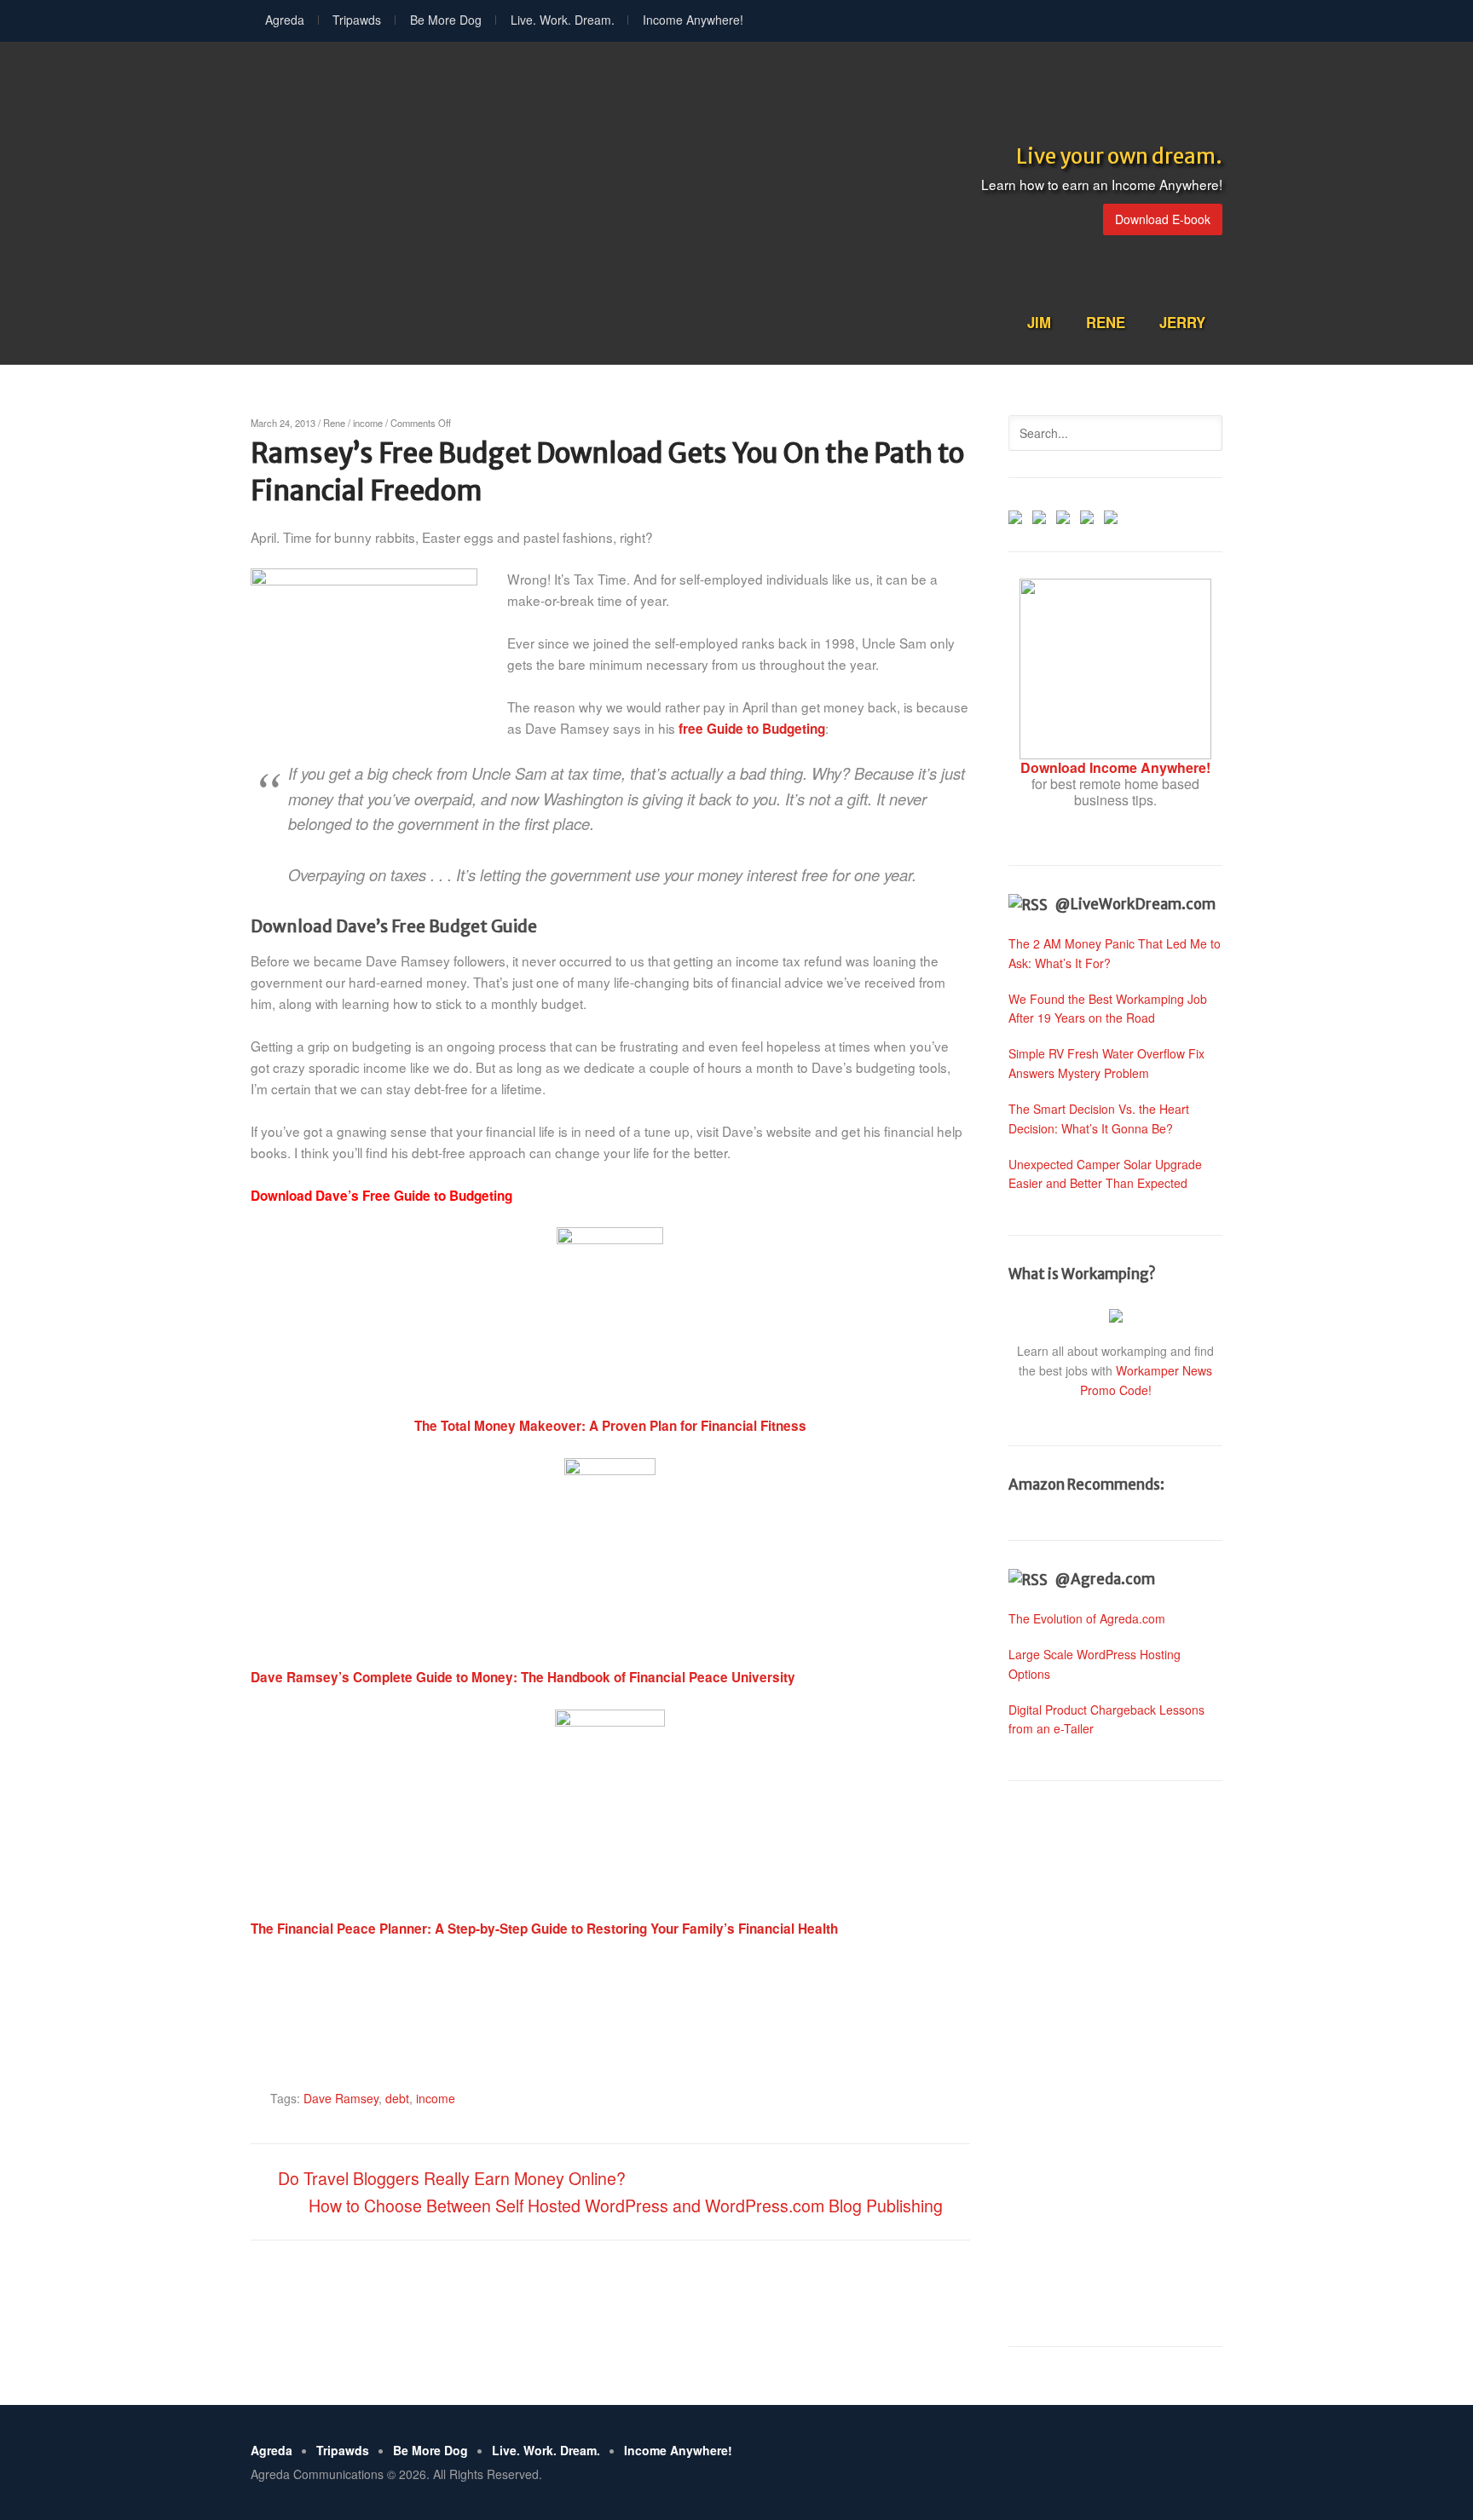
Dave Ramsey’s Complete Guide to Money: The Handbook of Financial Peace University (523, 1677)
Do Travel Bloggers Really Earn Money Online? (452, 2178)
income (368, 423)
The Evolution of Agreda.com (1087, 1618)
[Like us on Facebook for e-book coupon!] (1015, 515)
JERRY (1182, 322)
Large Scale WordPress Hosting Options (1095, 1664)
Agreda (285, 20)
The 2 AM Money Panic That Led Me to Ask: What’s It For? (1115, 953)
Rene (334, 423)
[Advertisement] (1115, 2064)
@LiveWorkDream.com (1135, 904)
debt (397, 2098)
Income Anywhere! (693, 20)
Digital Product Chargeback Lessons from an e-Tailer (1106, 1719)
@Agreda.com (1105, 1579)
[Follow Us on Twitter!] (1039, 515)
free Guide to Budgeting (752, 729)
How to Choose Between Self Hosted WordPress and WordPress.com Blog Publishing (626, 2205)
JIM (1039, 322)
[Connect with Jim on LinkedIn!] (1063, 515)
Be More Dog (446, 20)
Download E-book (1163, 219)
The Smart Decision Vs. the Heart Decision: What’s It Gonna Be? (1099, 1119)
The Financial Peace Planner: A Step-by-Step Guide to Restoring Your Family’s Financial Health (544, 1929)
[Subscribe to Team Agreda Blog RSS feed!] (1087, 515)
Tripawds (357, 20)
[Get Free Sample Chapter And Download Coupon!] (1115, 751)
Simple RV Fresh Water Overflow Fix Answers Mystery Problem (1106, 1063)
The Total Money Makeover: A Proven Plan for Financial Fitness (610, 1426)
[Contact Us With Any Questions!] (1111, 515)
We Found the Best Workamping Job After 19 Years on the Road (1108, 1009)
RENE (1106, 322)
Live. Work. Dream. (563, 20)
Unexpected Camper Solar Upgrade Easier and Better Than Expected (1105, 1174)
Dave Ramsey (341, 2098)
